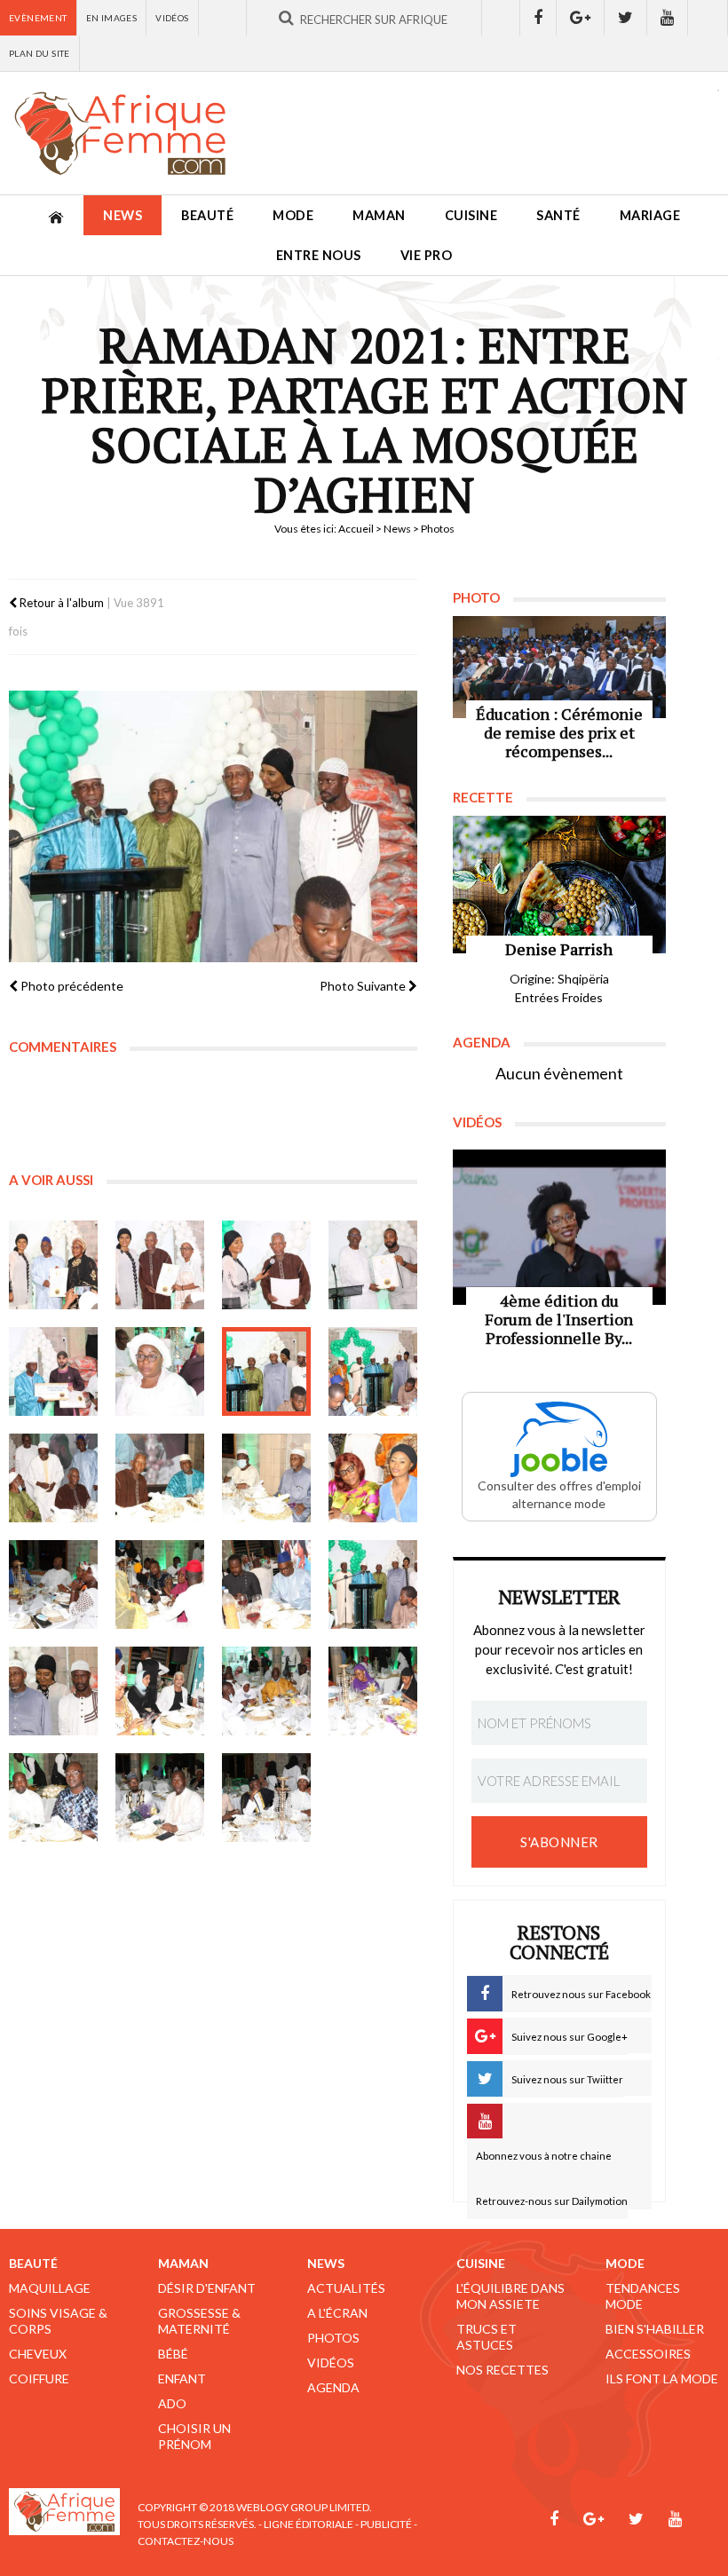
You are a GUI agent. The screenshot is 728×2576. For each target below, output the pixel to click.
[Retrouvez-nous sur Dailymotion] (708, 18)
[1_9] (373, 1478)
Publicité (386, 2524)
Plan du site (40, 53)
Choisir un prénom (194, 2436)
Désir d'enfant (207, 2288)
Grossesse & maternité (199, 2321)
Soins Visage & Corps (58, 2321)
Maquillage (50, 2288)
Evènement (38, 18)
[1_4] (266, 1265)
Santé (558, 215)
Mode (293, 215)
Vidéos (172, 18)
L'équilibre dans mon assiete (510, 2296)
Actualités (346, 2288)
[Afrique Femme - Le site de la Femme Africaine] (120, 133)
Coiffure (39, 2378)
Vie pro (427, 255)
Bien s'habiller (655, 2329)
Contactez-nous (186, 2541)
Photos (333, 2338)
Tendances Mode (643, 2296)
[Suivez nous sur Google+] (581, 18)
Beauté (207, 215)
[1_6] (53, 1478)
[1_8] (266, 1478)
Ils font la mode (662, 2378)
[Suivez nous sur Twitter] (626, 18)
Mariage (650, 215)
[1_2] (160, 1265)
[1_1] (53, 1265)
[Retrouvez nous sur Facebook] (538, 18)
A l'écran (337, 2313)
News (123, 215)
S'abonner (559, 1842)
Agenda (333, 2387)
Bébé (173, 2354)
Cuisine (471, 215)
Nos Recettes (502, 2370)
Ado (172, 2403)
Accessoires (648, 2354)
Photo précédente (71, 986)
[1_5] (373, 1371)
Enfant (182, 2378)
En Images (112, 18)
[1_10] (53, 1798)
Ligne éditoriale (309, 2524)
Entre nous (319, 255)
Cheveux (38, 2354)
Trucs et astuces (487, 2337)
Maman (379, 215)
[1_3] (160, 1371)
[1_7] (160, 1478)
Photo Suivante (364, 986)
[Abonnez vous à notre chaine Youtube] (668, 18)
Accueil (356, 529)
